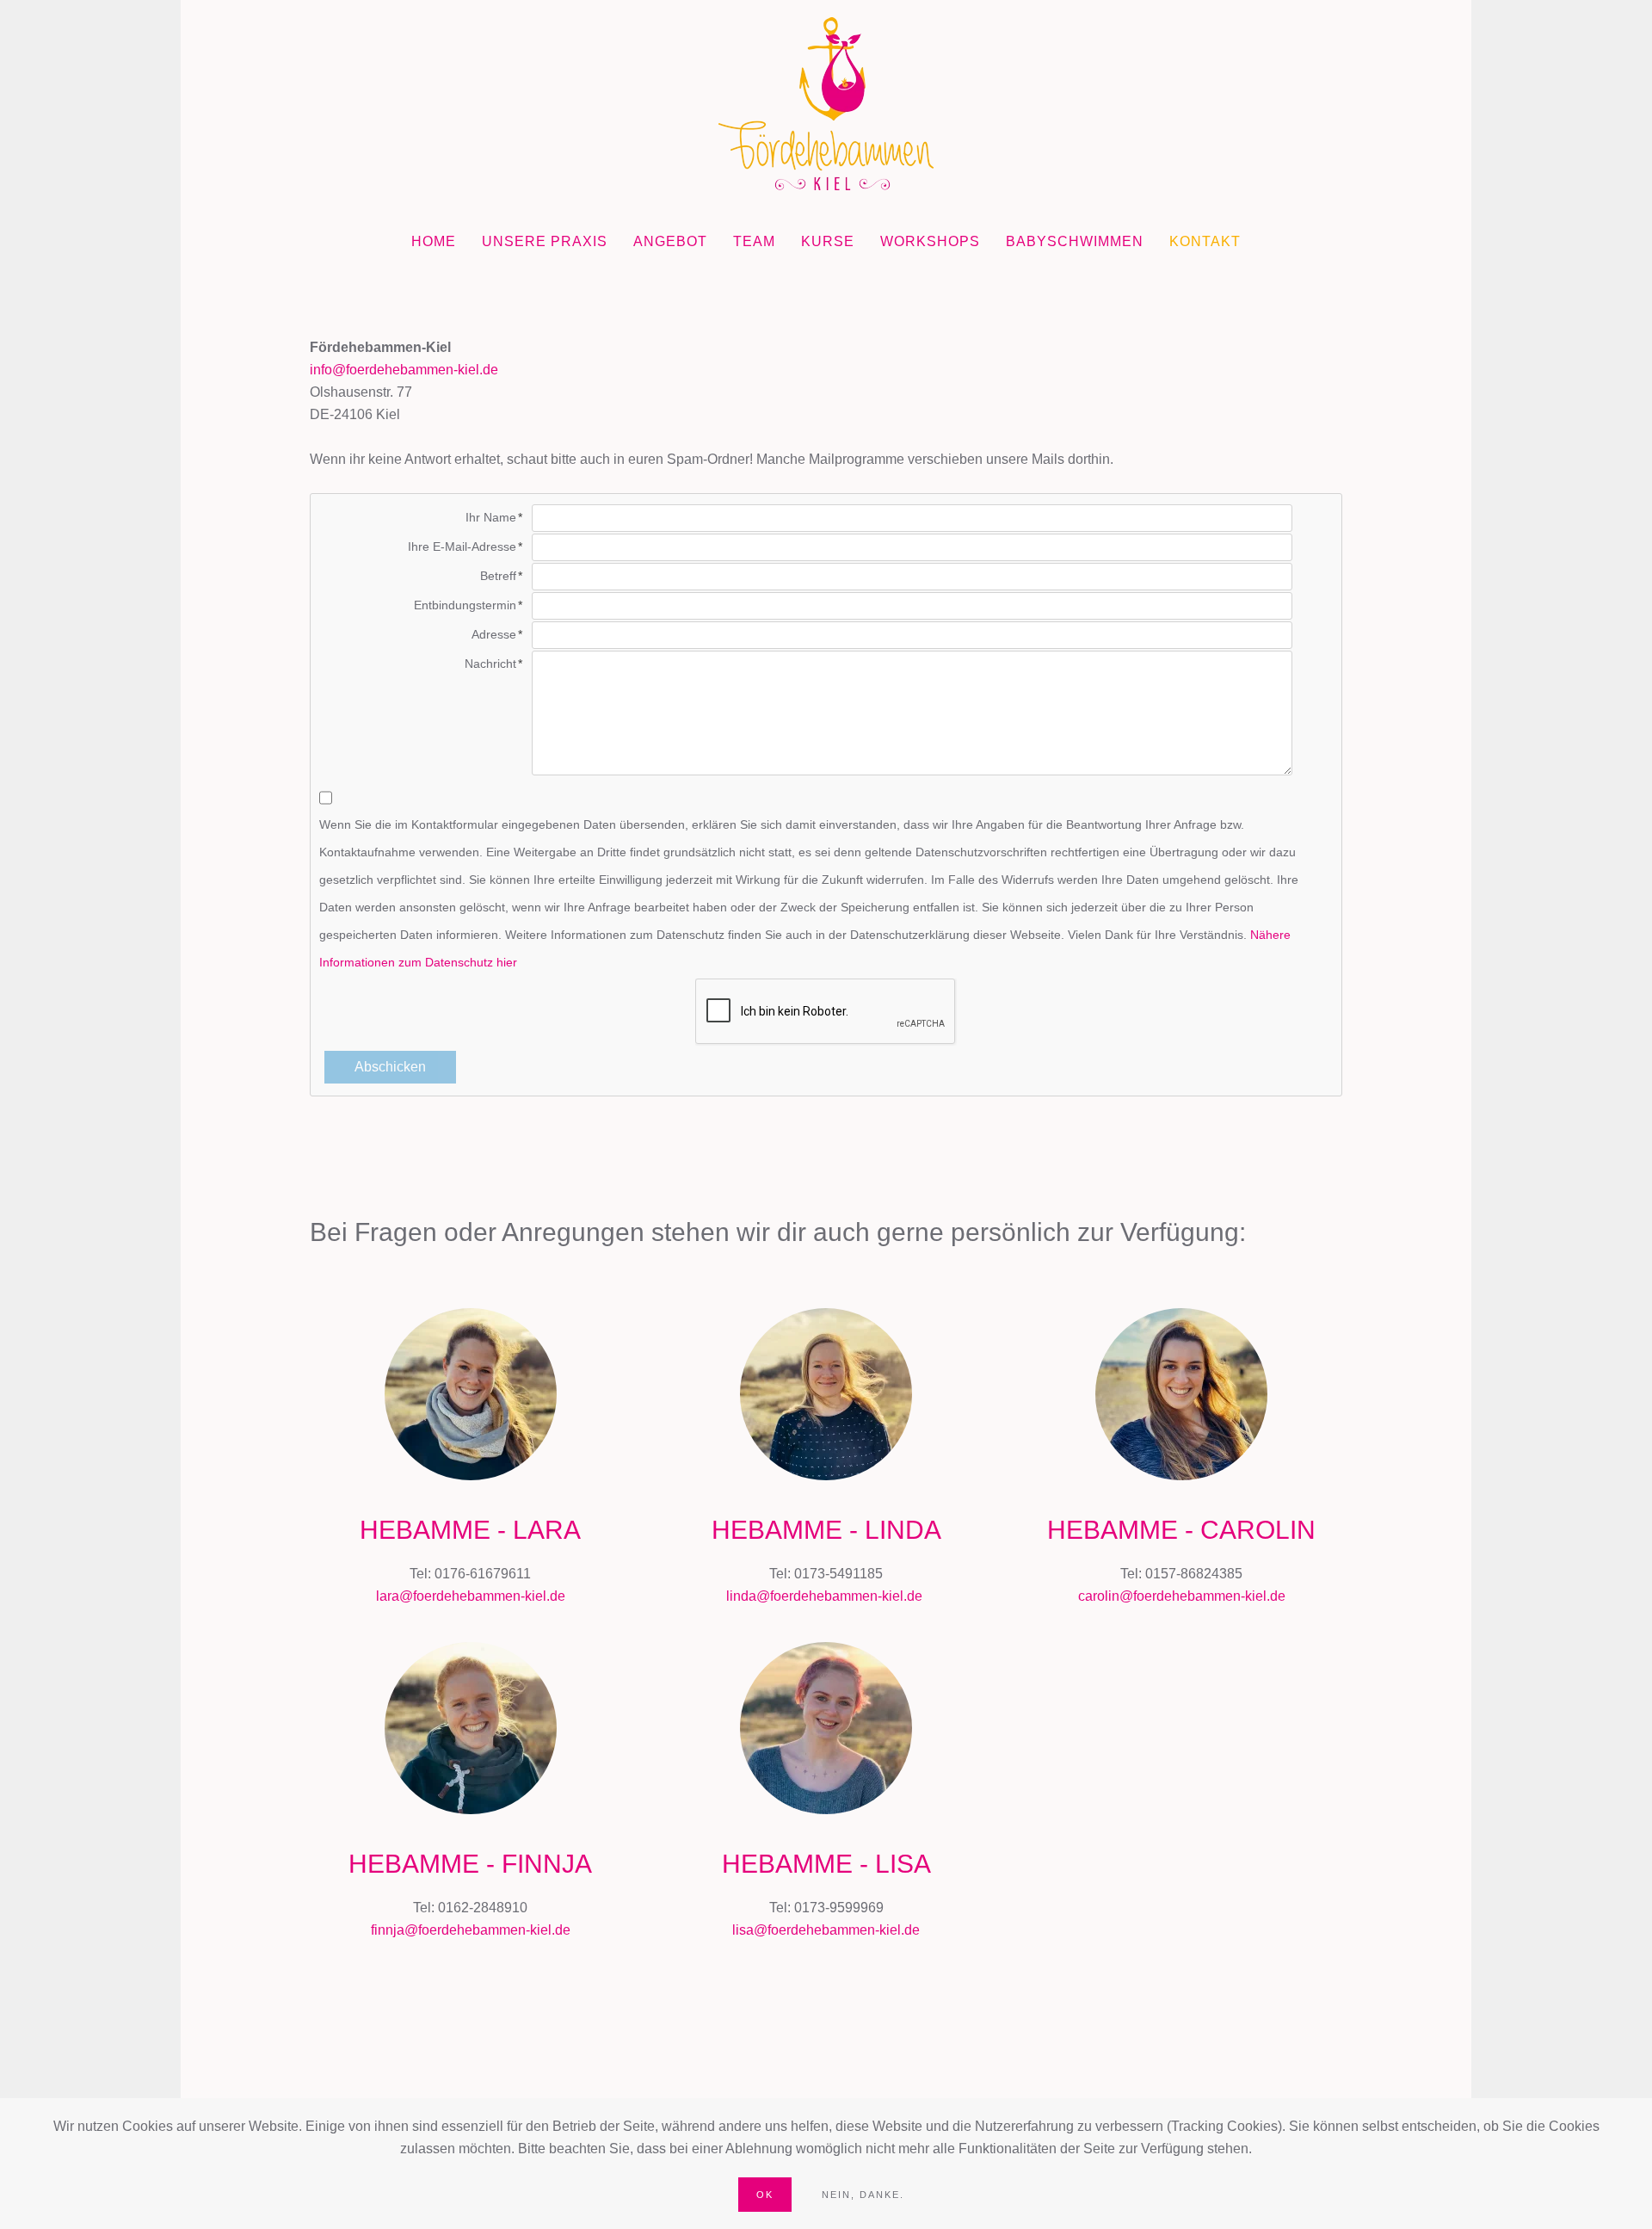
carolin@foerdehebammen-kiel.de (1182, 1596)
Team (754, 241)
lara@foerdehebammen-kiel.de (471, 1596)
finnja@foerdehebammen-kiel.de (471, 1930)
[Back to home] (826, 104)
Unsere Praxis (545, 241)
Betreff (498, 576)
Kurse (828, 241)
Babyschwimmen (1075, 241)
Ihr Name (491, 517)
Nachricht (490, 664)
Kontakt (1205, 241)
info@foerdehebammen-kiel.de (404, 370)
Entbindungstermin (465, 605)
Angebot (670, 241)
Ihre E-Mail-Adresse (462, 546)
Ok (765, 2195)
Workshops (930, 241)
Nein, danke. (863, 2195)
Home (434, 241)
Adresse (494, 634)
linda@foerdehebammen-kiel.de (824, 1596)
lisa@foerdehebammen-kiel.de (826, 1930)
